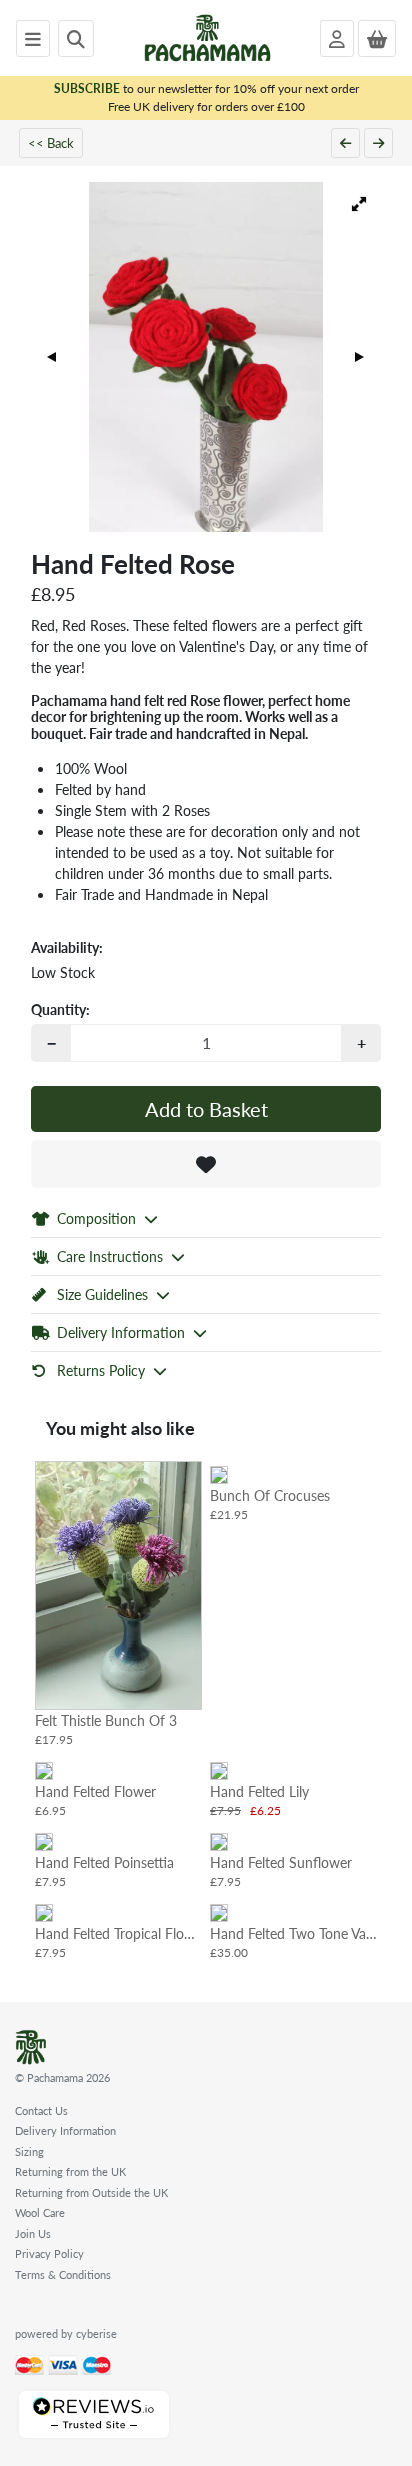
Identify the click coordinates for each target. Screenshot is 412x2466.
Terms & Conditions (63, 2274)
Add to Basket (206, 1109)
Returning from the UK (70, 2171)
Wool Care (40, 2212)
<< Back (51, 142)
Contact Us (41, 2110)
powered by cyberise (66, 2333)
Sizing (29, 2151)
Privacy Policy (49, 2253)
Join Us (33, 2233)
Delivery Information (65, 2130)
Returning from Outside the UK (91, 2192)
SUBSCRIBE (87, 88)
